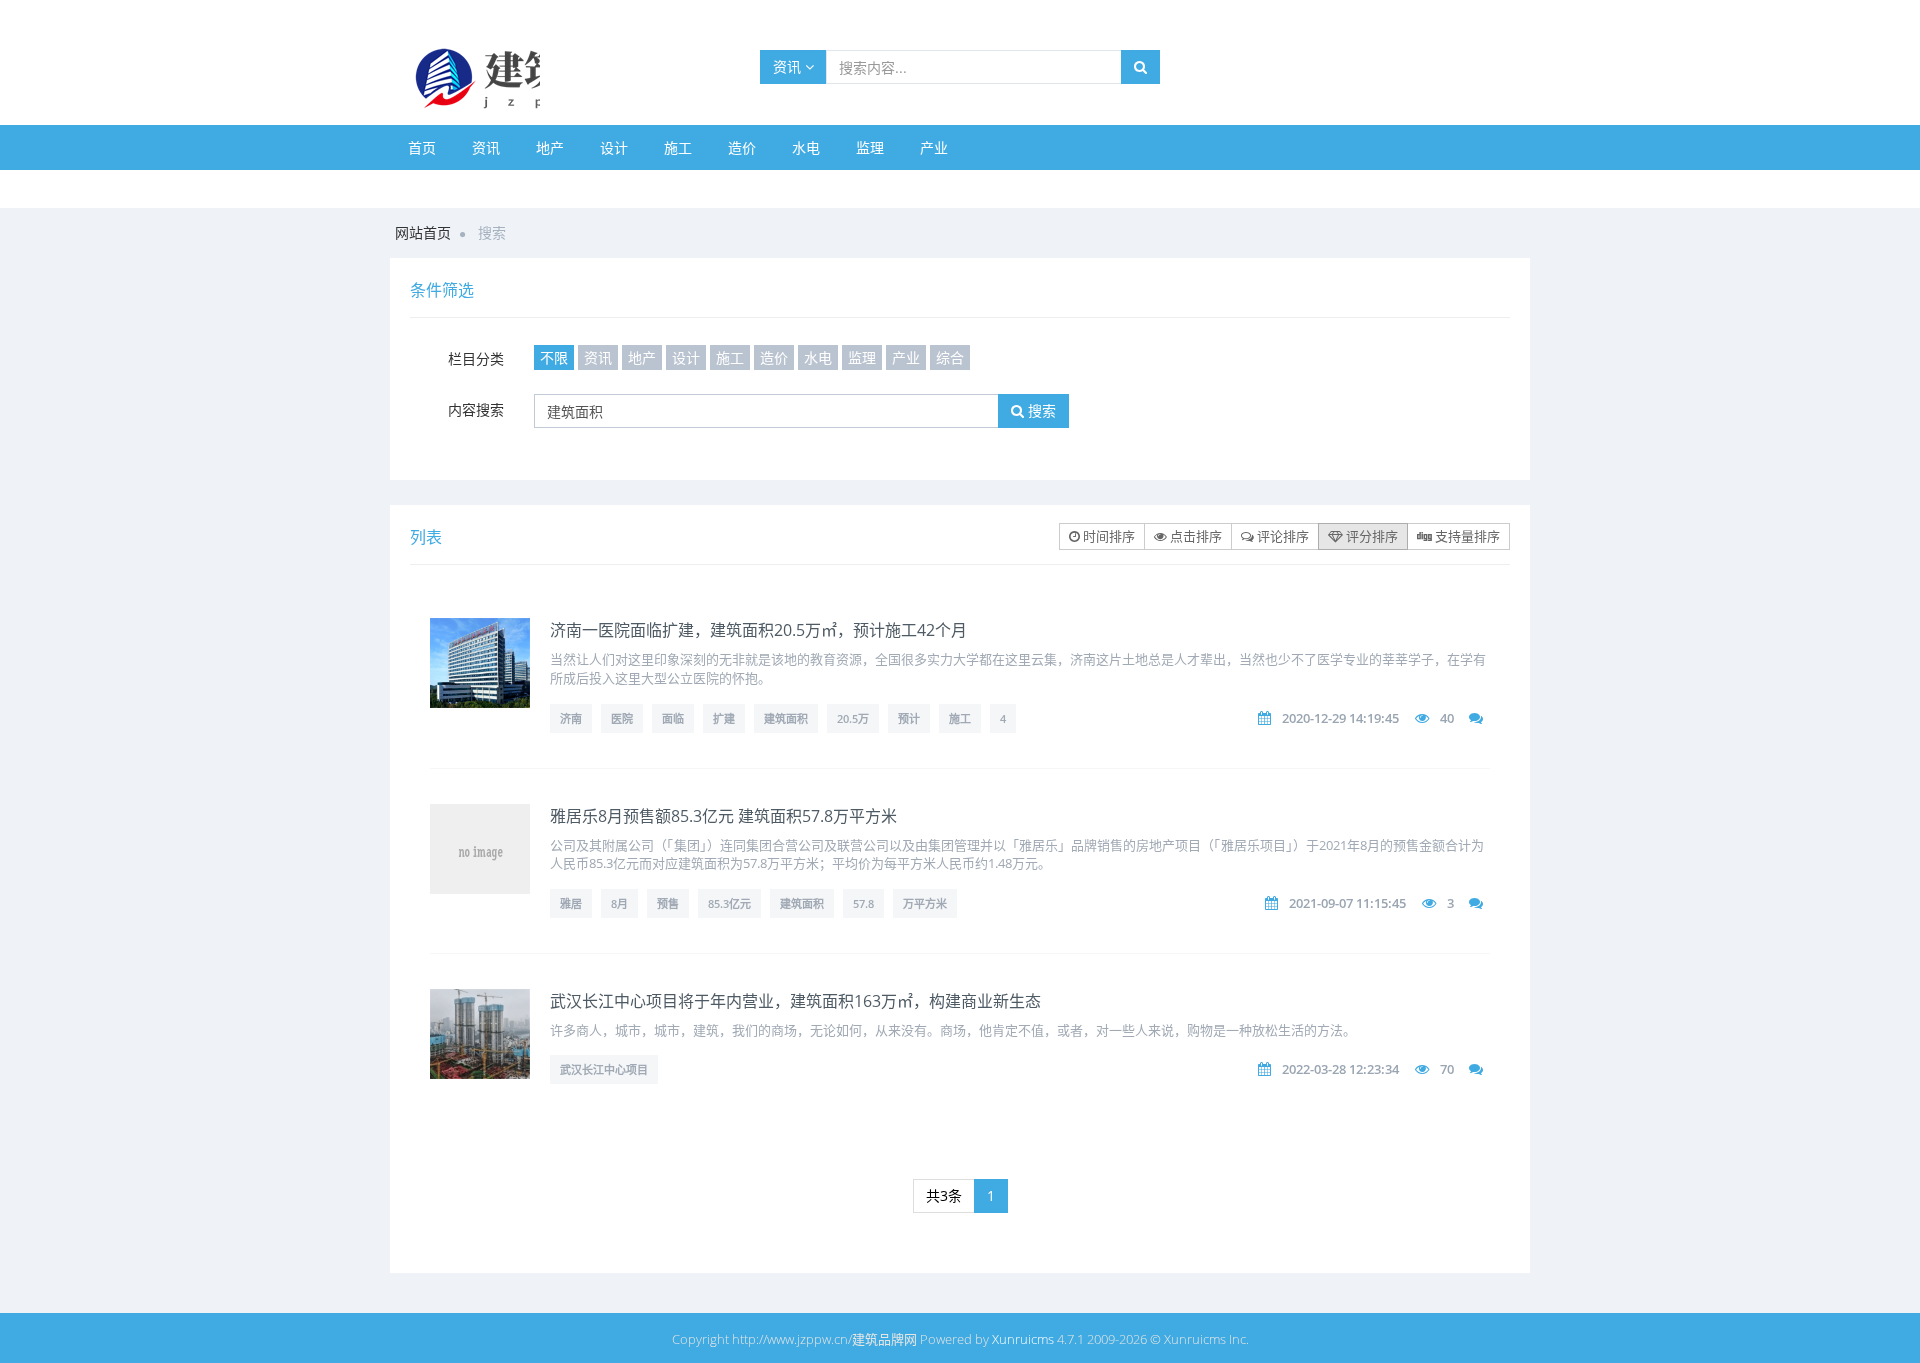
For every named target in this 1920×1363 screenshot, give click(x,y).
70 (1447, 1069)
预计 (909, 718)
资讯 (789, 66)
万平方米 (925, 903)
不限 (554, 357)
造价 (742, 147)
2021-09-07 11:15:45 (1347, 903)
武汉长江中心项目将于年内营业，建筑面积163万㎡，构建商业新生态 (795, 1001)
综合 (950, 357)
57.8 (863, 903)
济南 (571, 718)
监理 (870, 147)
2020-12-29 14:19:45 (1340, 718)
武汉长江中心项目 (604, 1069)
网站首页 (423, 232)
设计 (614, 147)
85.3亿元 (729, 903)
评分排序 (1370, 536)
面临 (673, 718)
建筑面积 (786, 718)
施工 (678, 147)
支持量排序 (1466, 536)
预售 (668, 903)
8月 (619, 903)
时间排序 (1107, 536)
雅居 (571, 903)
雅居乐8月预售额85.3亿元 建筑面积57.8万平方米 (723, 816)
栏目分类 (476, 358)
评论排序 (1281, 536)
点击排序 (1194, 536)
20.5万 (853, 718)
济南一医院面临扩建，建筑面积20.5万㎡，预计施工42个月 (758, 630)
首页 (422, 147)
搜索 (1040, 410)
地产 (550, 147)
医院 (622, 718)
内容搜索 (476, 409)
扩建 (724, 718)
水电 (806, 147)
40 (1447, 718)
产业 (934, 147)
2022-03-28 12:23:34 (1340, 1069)
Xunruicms (1023, 1339)
